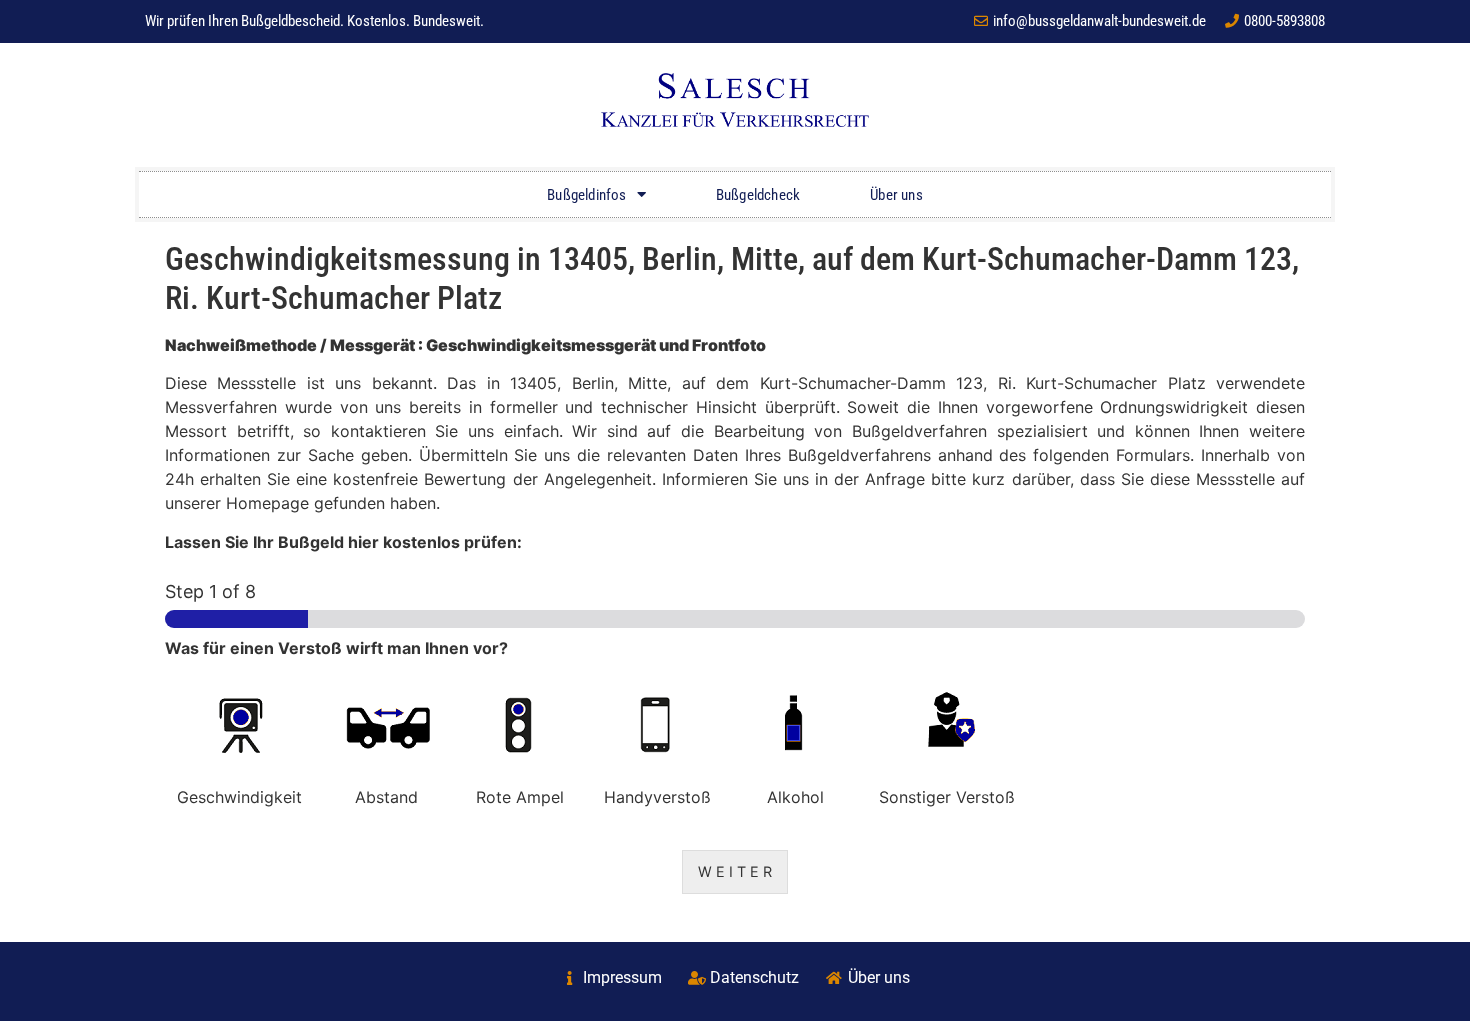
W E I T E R (735, 871)
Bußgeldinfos (586, 195)
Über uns (896, 195)
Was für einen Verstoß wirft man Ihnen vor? (336, 648)
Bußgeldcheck (758, 195)
